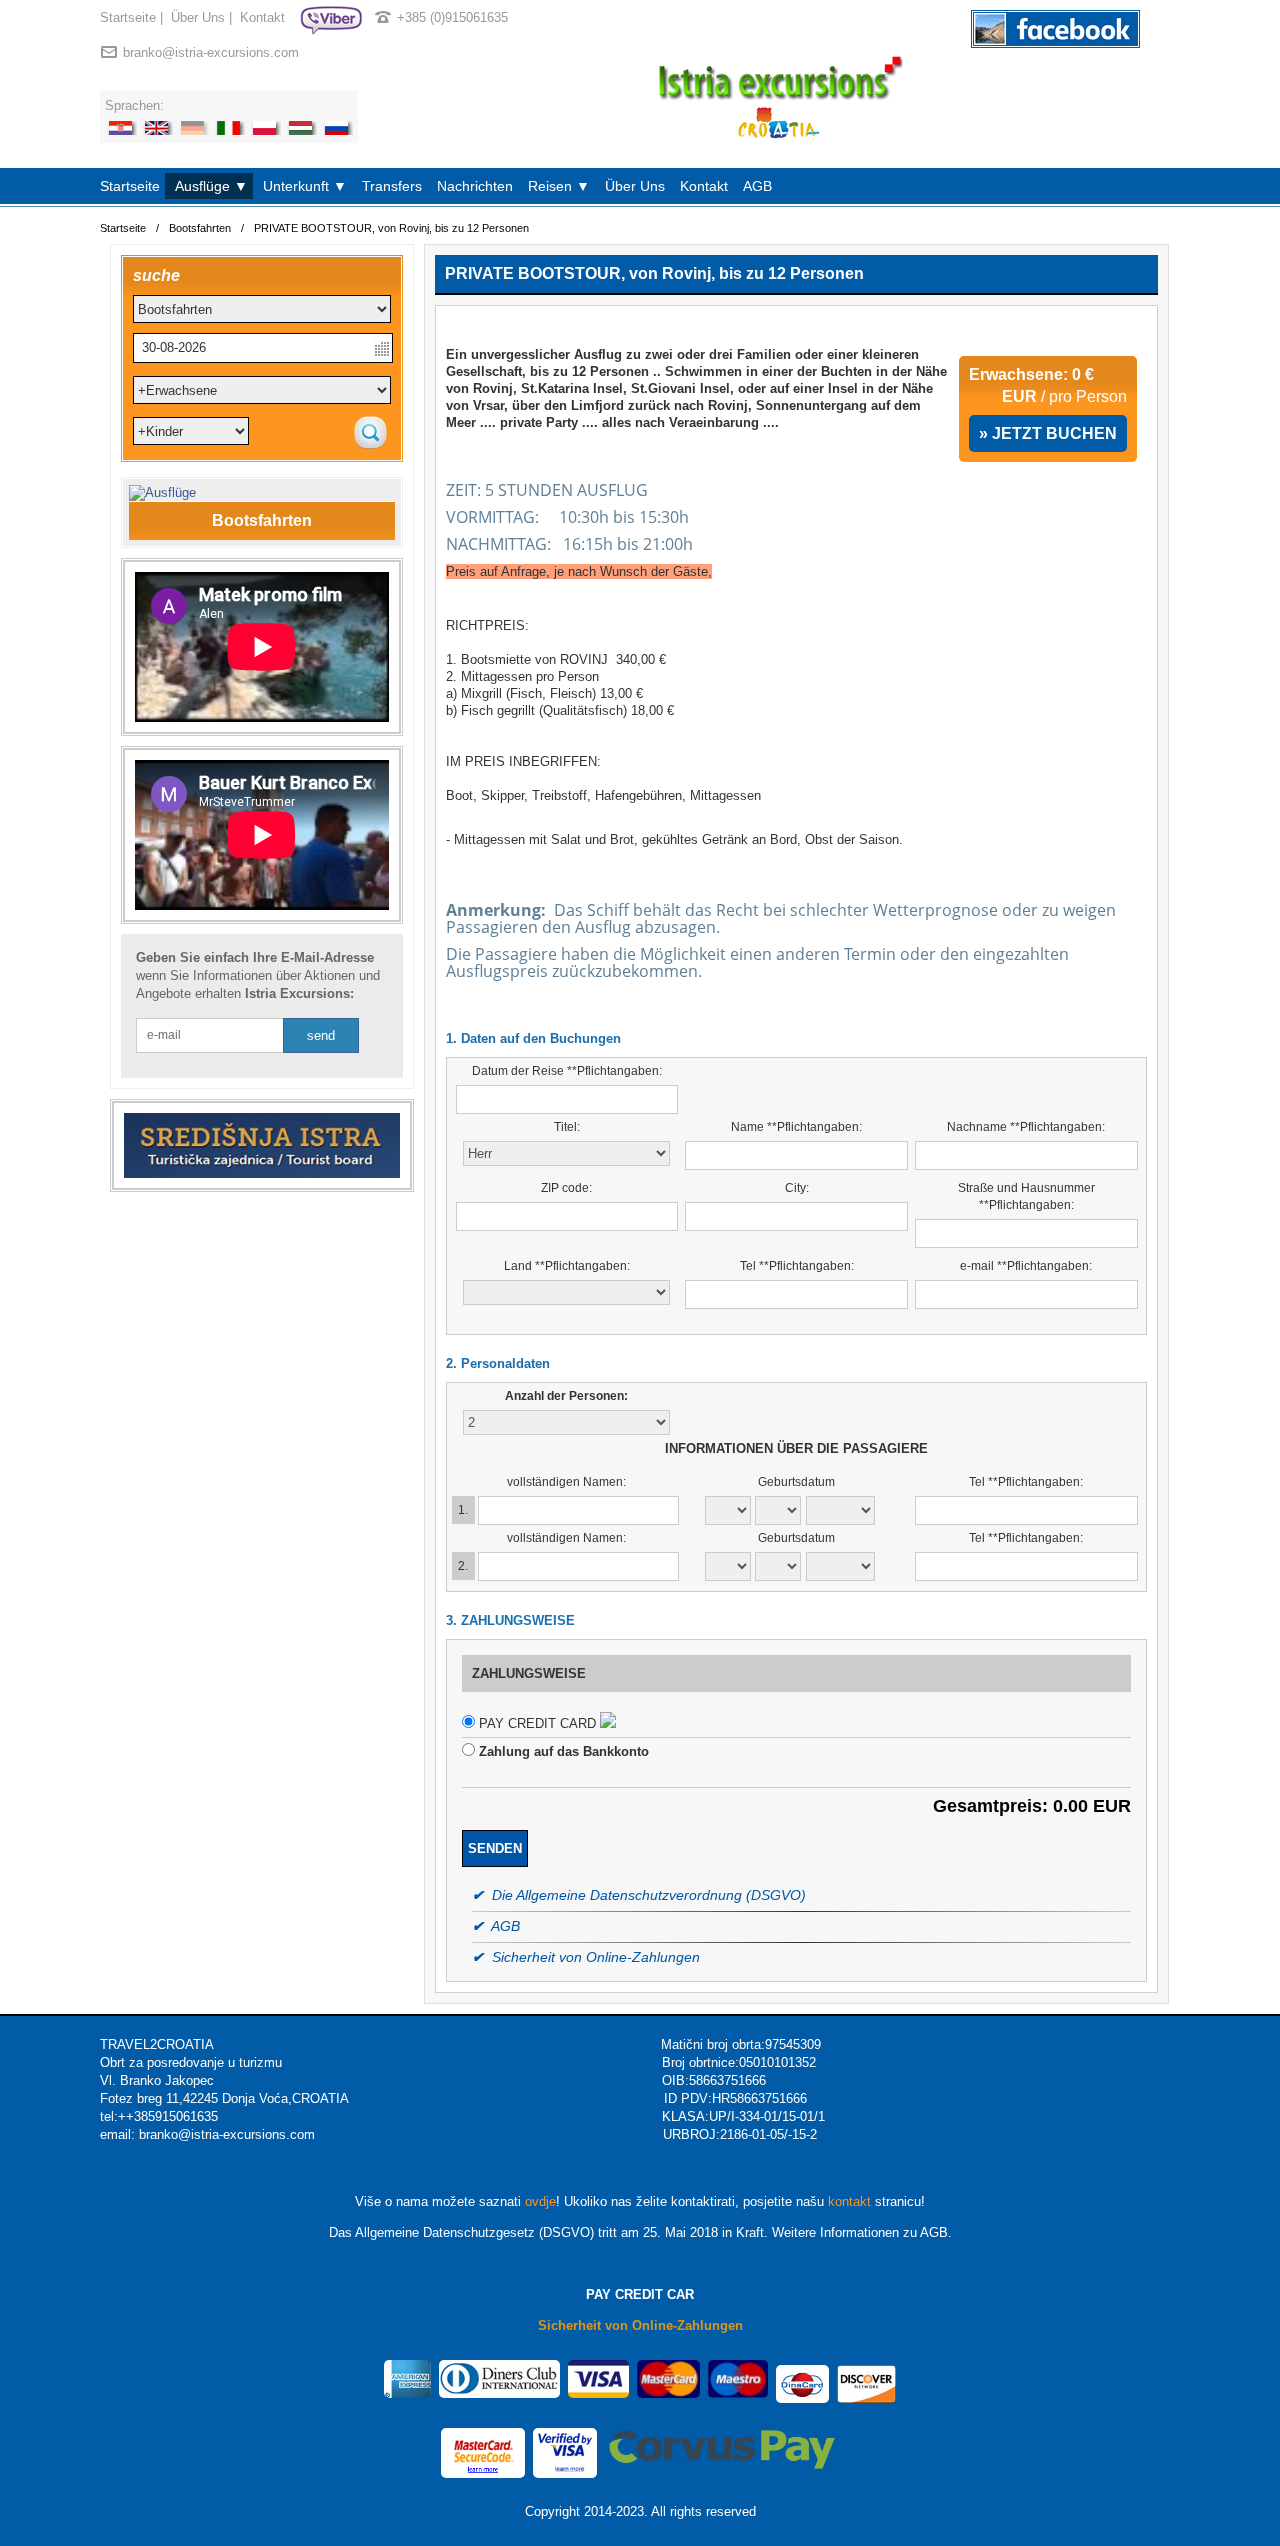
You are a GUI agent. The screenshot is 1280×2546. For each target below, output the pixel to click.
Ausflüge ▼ (211, 186)
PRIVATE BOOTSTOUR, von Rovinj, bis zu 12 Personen (391, 228)
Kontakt (262, 17)
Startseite (128, 17)
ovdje (540, 2201)
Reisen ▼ (559, 186)
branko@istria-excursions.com (211, 52)
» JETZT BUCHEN (1048, 433)
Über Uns (198, 17)
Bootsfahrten (200, 228)
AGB (757, 186)
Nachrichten (475, 186)
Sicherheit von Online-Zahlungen (640, 2325)
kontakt (849, 2201)
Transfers (392, 186)
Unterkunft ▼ (305, 186)
